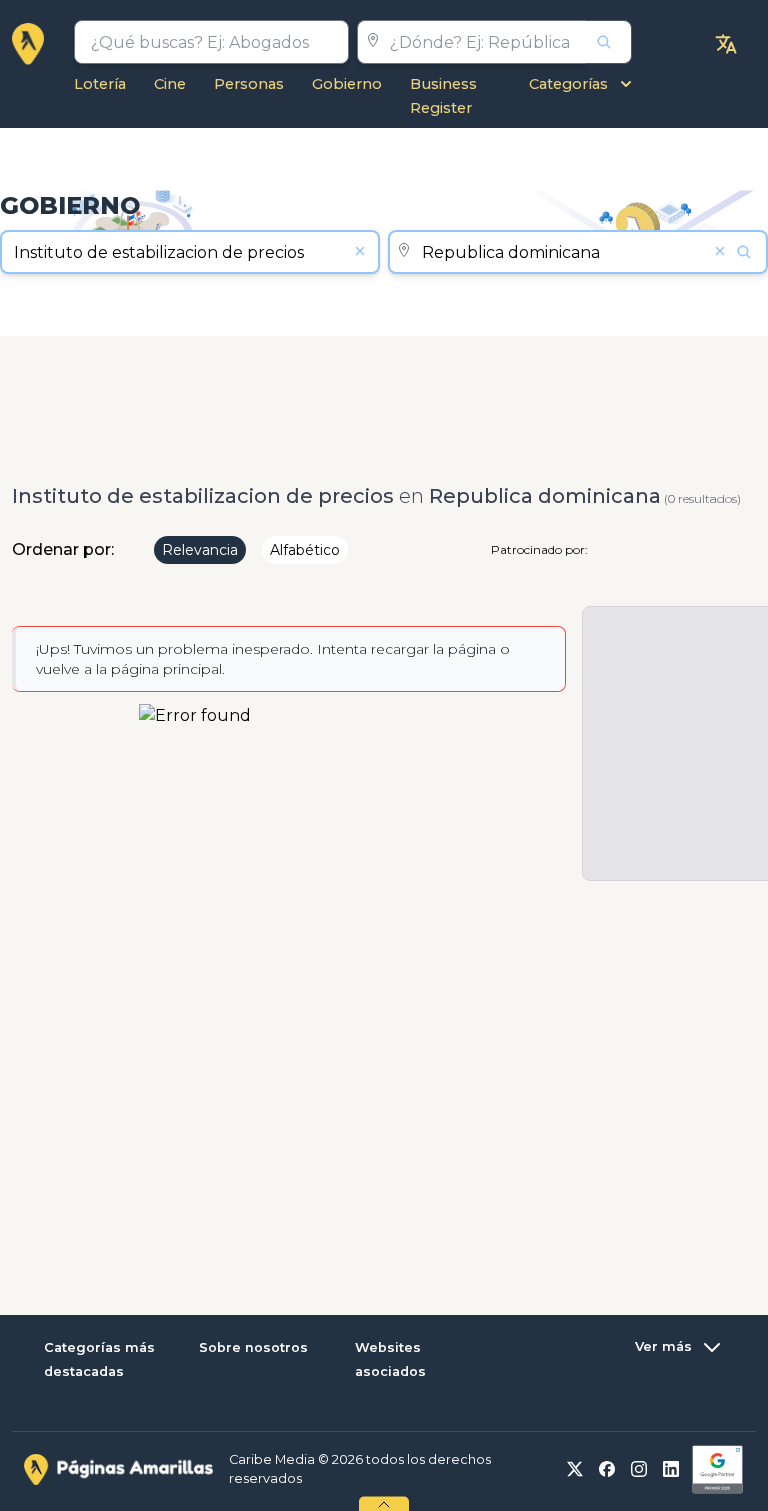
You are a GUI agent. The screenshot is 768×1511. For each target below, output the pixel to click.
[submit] (609, 42)
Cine (170, 84)
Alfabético (305, 550)
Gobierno (347, 84)
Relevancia (200, 550)
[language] (726, 44)
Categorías (568, 84)
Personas (249, 84)
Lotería (100, 84)
